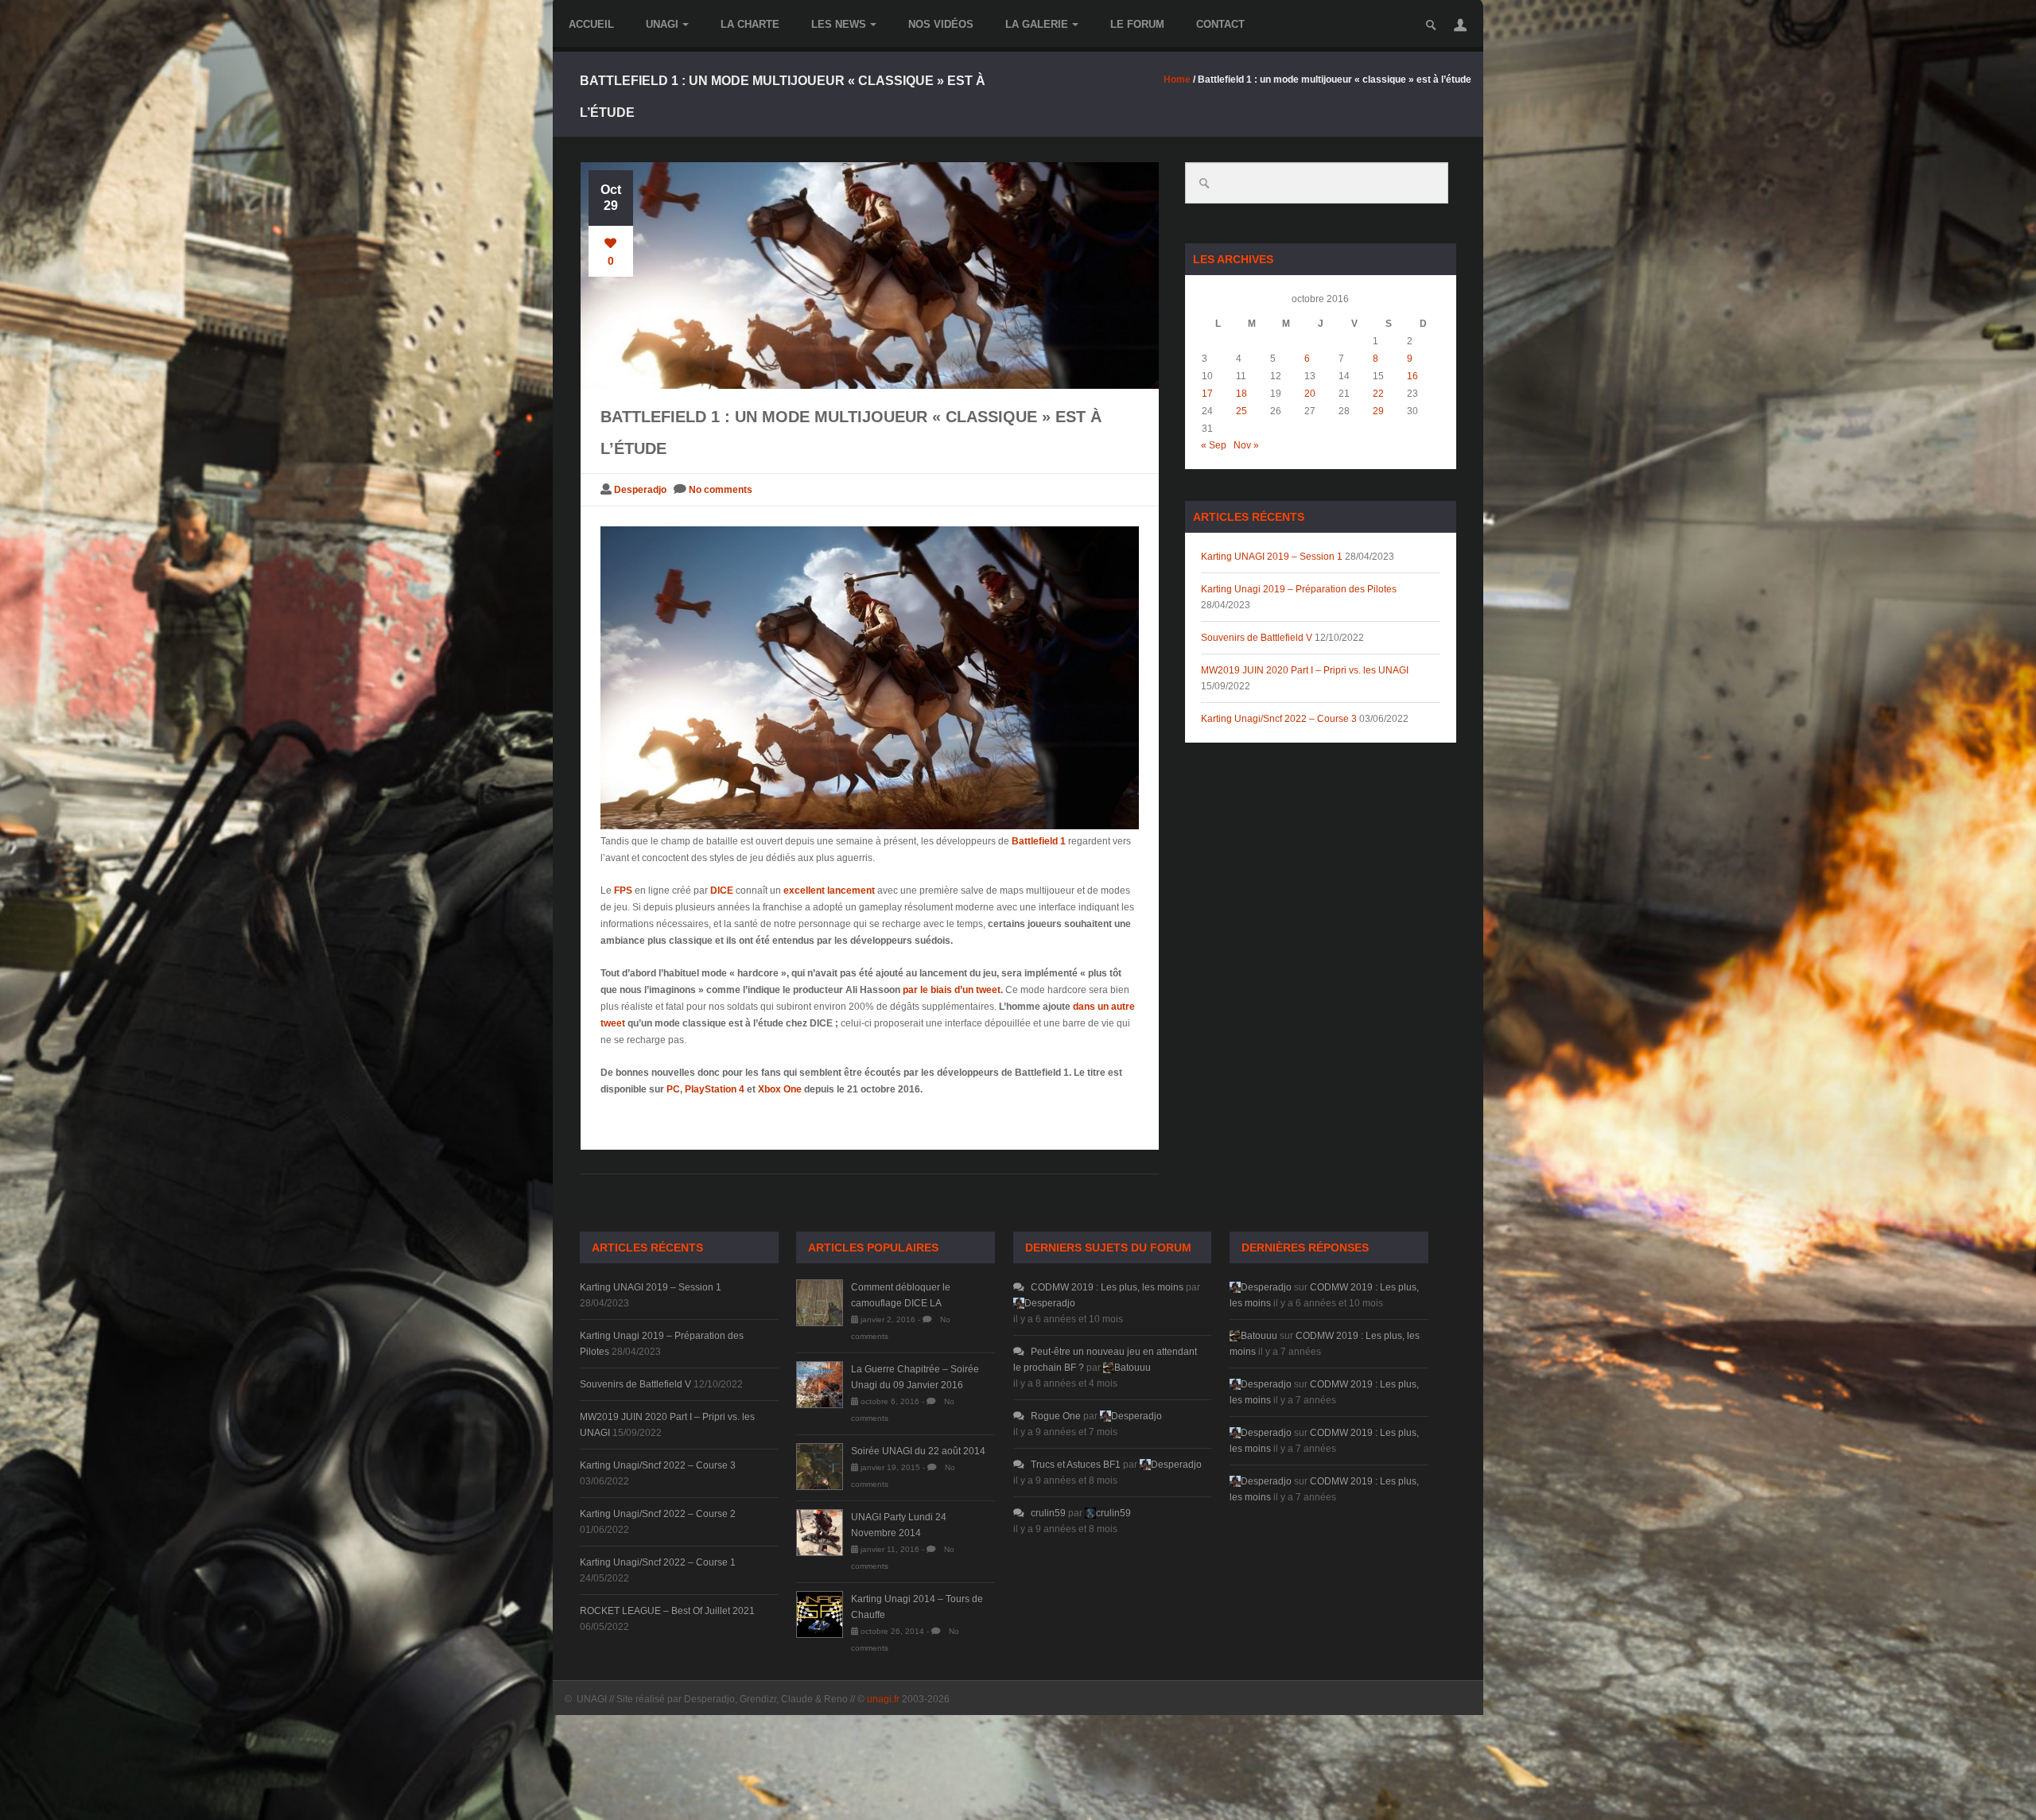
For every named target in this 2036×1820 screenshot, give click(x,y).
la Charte (750, 24)
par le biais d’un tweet (952, 990)
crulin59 (1048, 1513)
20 (1310, 394)
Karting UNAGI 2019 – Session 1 (1272, 557)
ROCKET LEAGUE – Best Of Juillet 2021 (667, 1611)
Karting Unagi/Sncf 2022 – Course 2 (658, 1514)
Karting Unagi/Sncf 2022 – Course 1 (658, 1562)
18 (1241, 394)
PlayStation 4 (715, 1089)
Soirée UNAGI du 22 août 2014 (918, 1451)
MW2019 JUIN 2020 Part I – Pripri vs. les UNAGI (1305, 670)
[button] (1460, 25)
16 (1412, 376)
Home (1177, 80)
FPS (623, 891)
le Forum (1137, 24)
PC (673, 1089)
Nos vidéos (941, 24)
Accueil (591, 24)
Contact (1220, 24)
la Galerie (1037, 24)
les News (839, 24)
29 (1378, 411)
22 (1378, 394)
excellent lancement (829, 891)
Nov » (1246, 445)
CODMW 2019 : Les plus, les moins (1107, 1287)
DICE (722, 891)
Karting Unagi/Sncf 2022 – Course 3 (1279, 719)
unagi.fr (883, 1699)
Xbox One (780, 1089)
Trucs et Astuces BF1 (1076, 1465)
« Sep (1214, 445)
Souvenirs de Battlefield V (1257, 638)
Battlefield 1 (1039, 841)
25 (1241, 411)
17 (1207, 394)
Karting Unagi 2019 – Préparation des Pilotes (1299, 589)
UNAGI (662, 24)
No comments (721, 490)
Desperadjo (640, 490)
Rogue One (1056, 1416)
